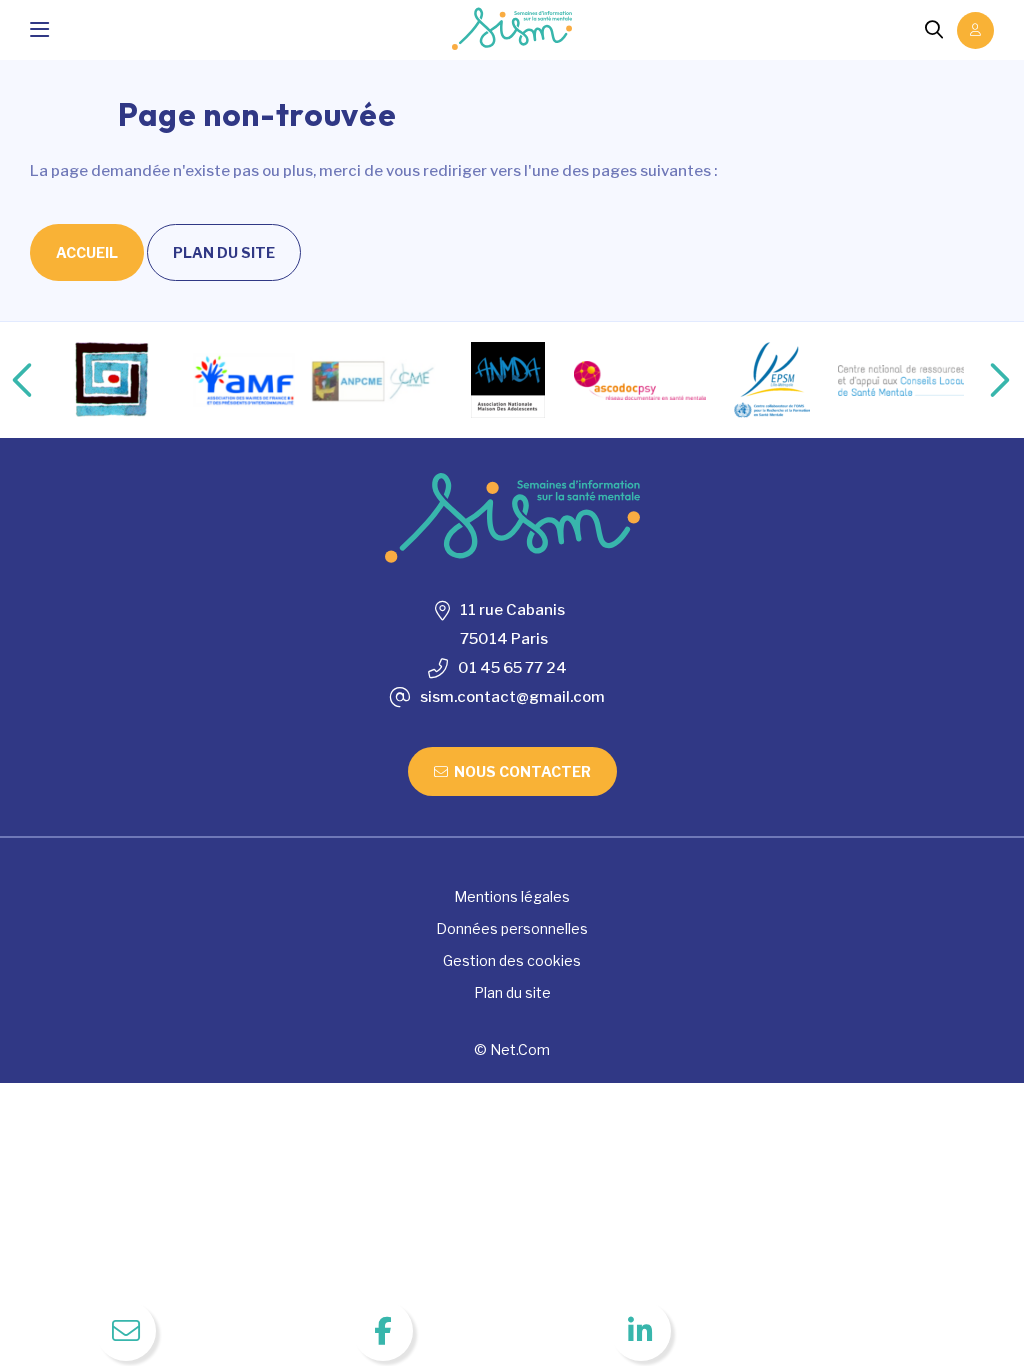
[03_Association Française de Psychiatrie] (112, 380)
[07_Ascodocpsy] (640, 381)
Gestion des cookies (512, 960)
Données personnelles (512, 928)
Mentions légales (512, 896)
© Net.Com (512, 1049)
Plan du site (224, 252)
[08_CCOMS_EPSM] (772, 380)
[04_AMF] (244, 380)
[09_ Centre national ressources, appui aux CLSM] (904, 381)
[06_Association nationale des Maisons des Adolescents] (508, 380)
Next (979, 380)
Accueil (87, 252)
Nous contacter (522, 771)
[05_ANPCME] (376, 380)
